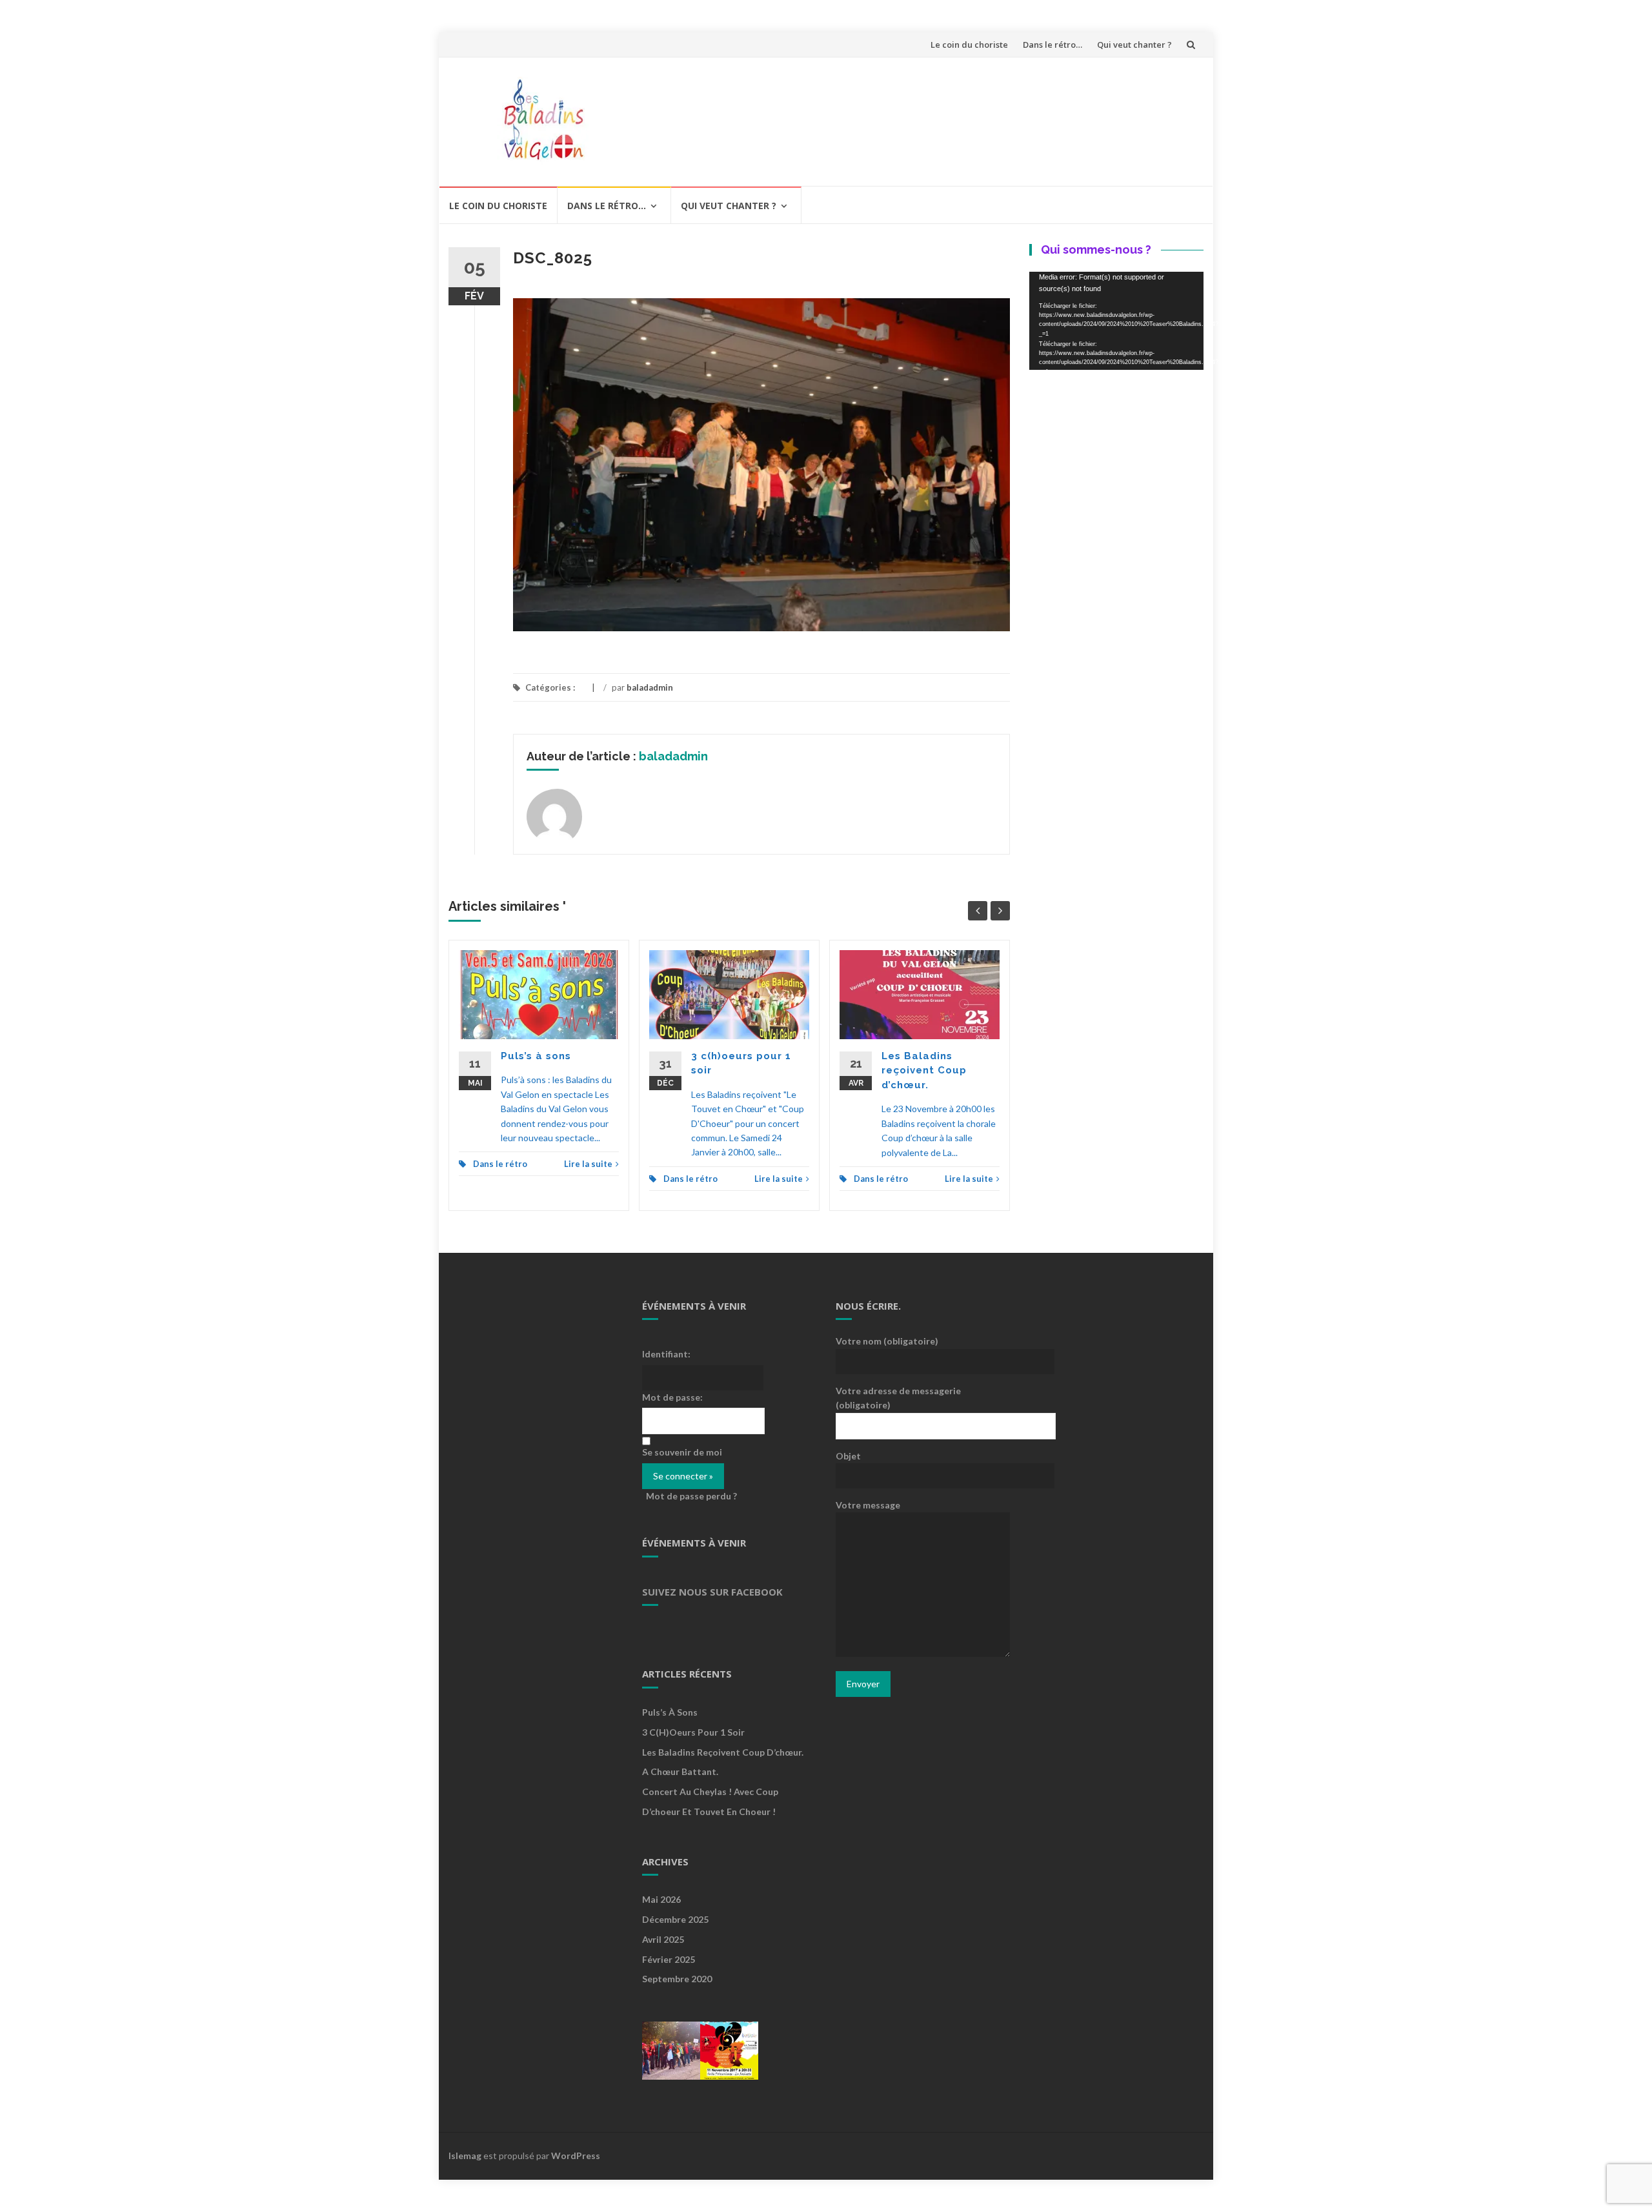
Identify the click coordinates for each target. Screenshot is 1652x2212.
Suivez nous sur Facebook (712, 1592)
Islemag (465, 2156)
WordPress (576, 2156)
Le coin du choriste (969, 45)
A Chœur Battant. (680, 1771)
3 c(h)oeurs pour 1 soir (693, 1732)
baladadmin (650, 687)
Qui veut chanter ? (1134, 45)
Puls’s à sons (536, 1056)
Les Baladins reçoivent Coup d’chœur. (924, 1070)
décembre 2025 (675, 1919)
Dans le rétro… (1053, 45)
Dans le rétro (500, 1164)
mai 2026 (661, 1899)
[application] (1116, 321)
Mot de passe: (672, 1397)
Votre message (868, 1505)
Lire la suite (588, 1164)
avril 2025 (663, 1939)
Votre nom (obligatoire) (887, 1341)
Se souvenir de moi (682, 1452)
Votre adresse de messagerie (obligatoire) (898, 1398)
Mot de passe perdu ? (691, 1496)
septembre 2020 (677, 1979)
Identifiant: (666, 1354)
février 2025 (669, 1959)
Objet (848, 1456)
